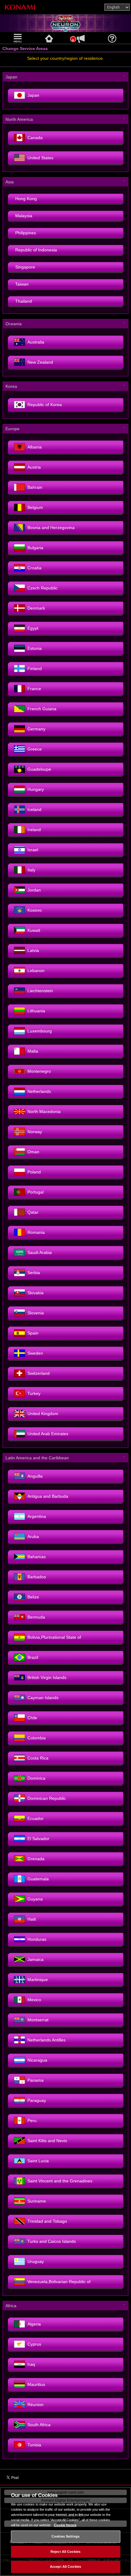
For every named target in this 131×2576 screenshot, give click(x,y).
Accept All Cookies (65, 2567)
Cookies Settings (65, 2536)
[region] (65, 2531)
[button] (18, 38)
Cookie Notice (65, 2525)
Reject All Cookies (65, 2552)
